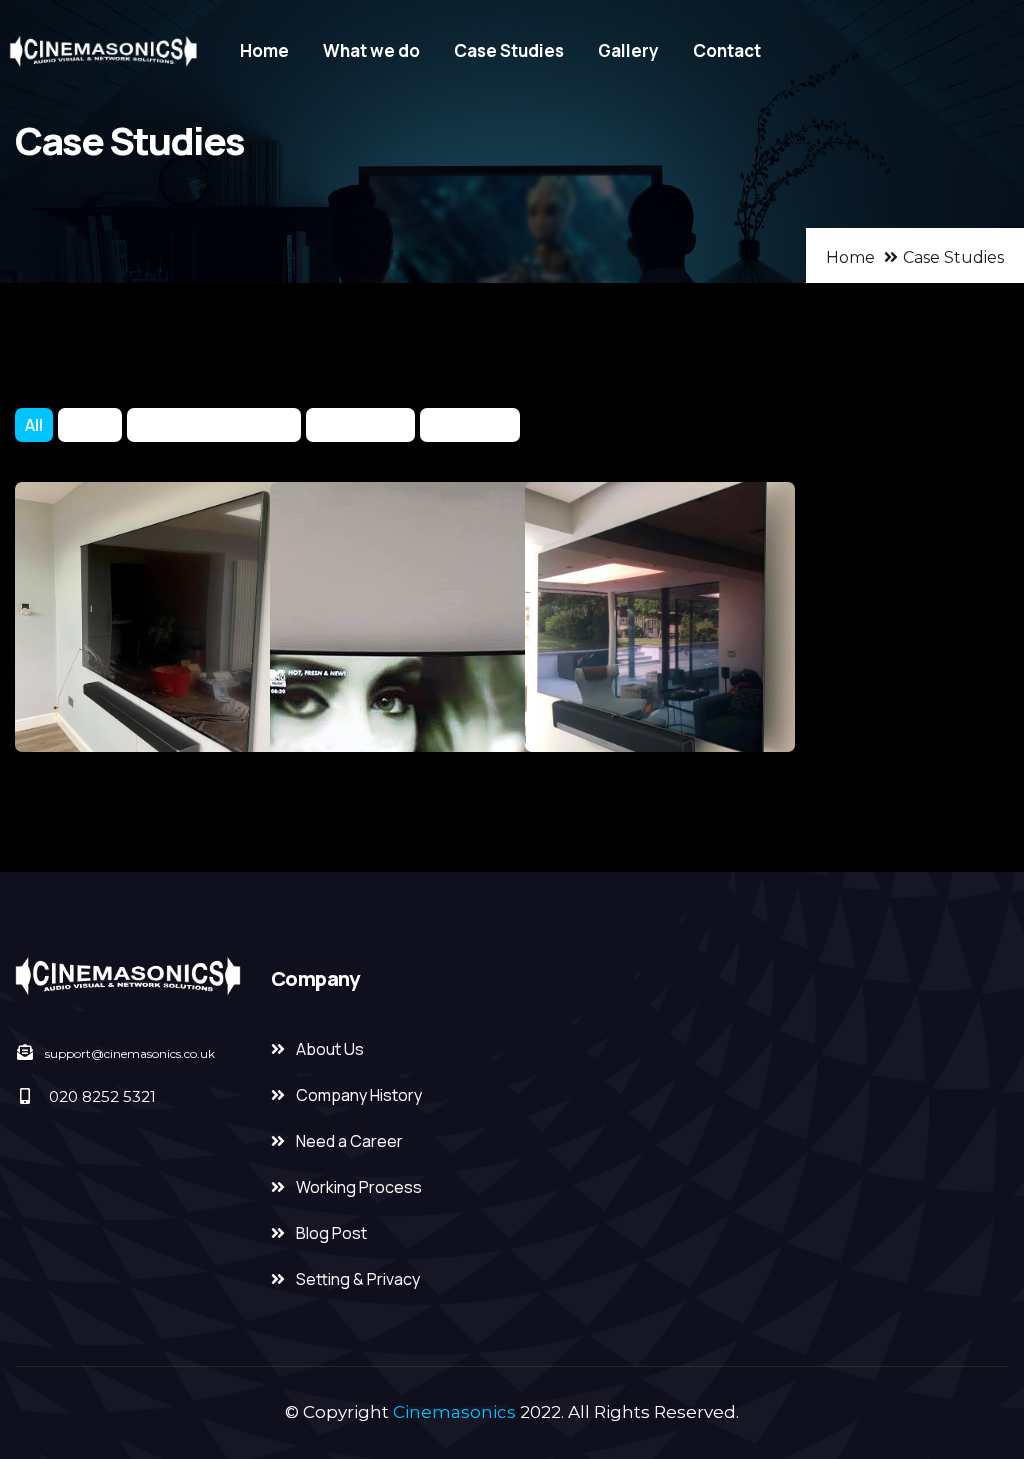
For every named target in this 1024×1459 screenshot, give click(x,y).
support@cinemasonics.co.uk (130, 1053)
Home (264, 50)
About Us (330, 1049)
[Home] (102, 51)
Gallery (628, 50)
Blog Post (331, 1233)
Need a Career (349, 1141)
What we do (371, 50)
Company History (359, 1095)
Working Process (359, 1187)
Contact (727, 50)
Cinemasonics (454, 1412)
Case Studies (509, 50)
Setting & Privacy (358, 1279)
